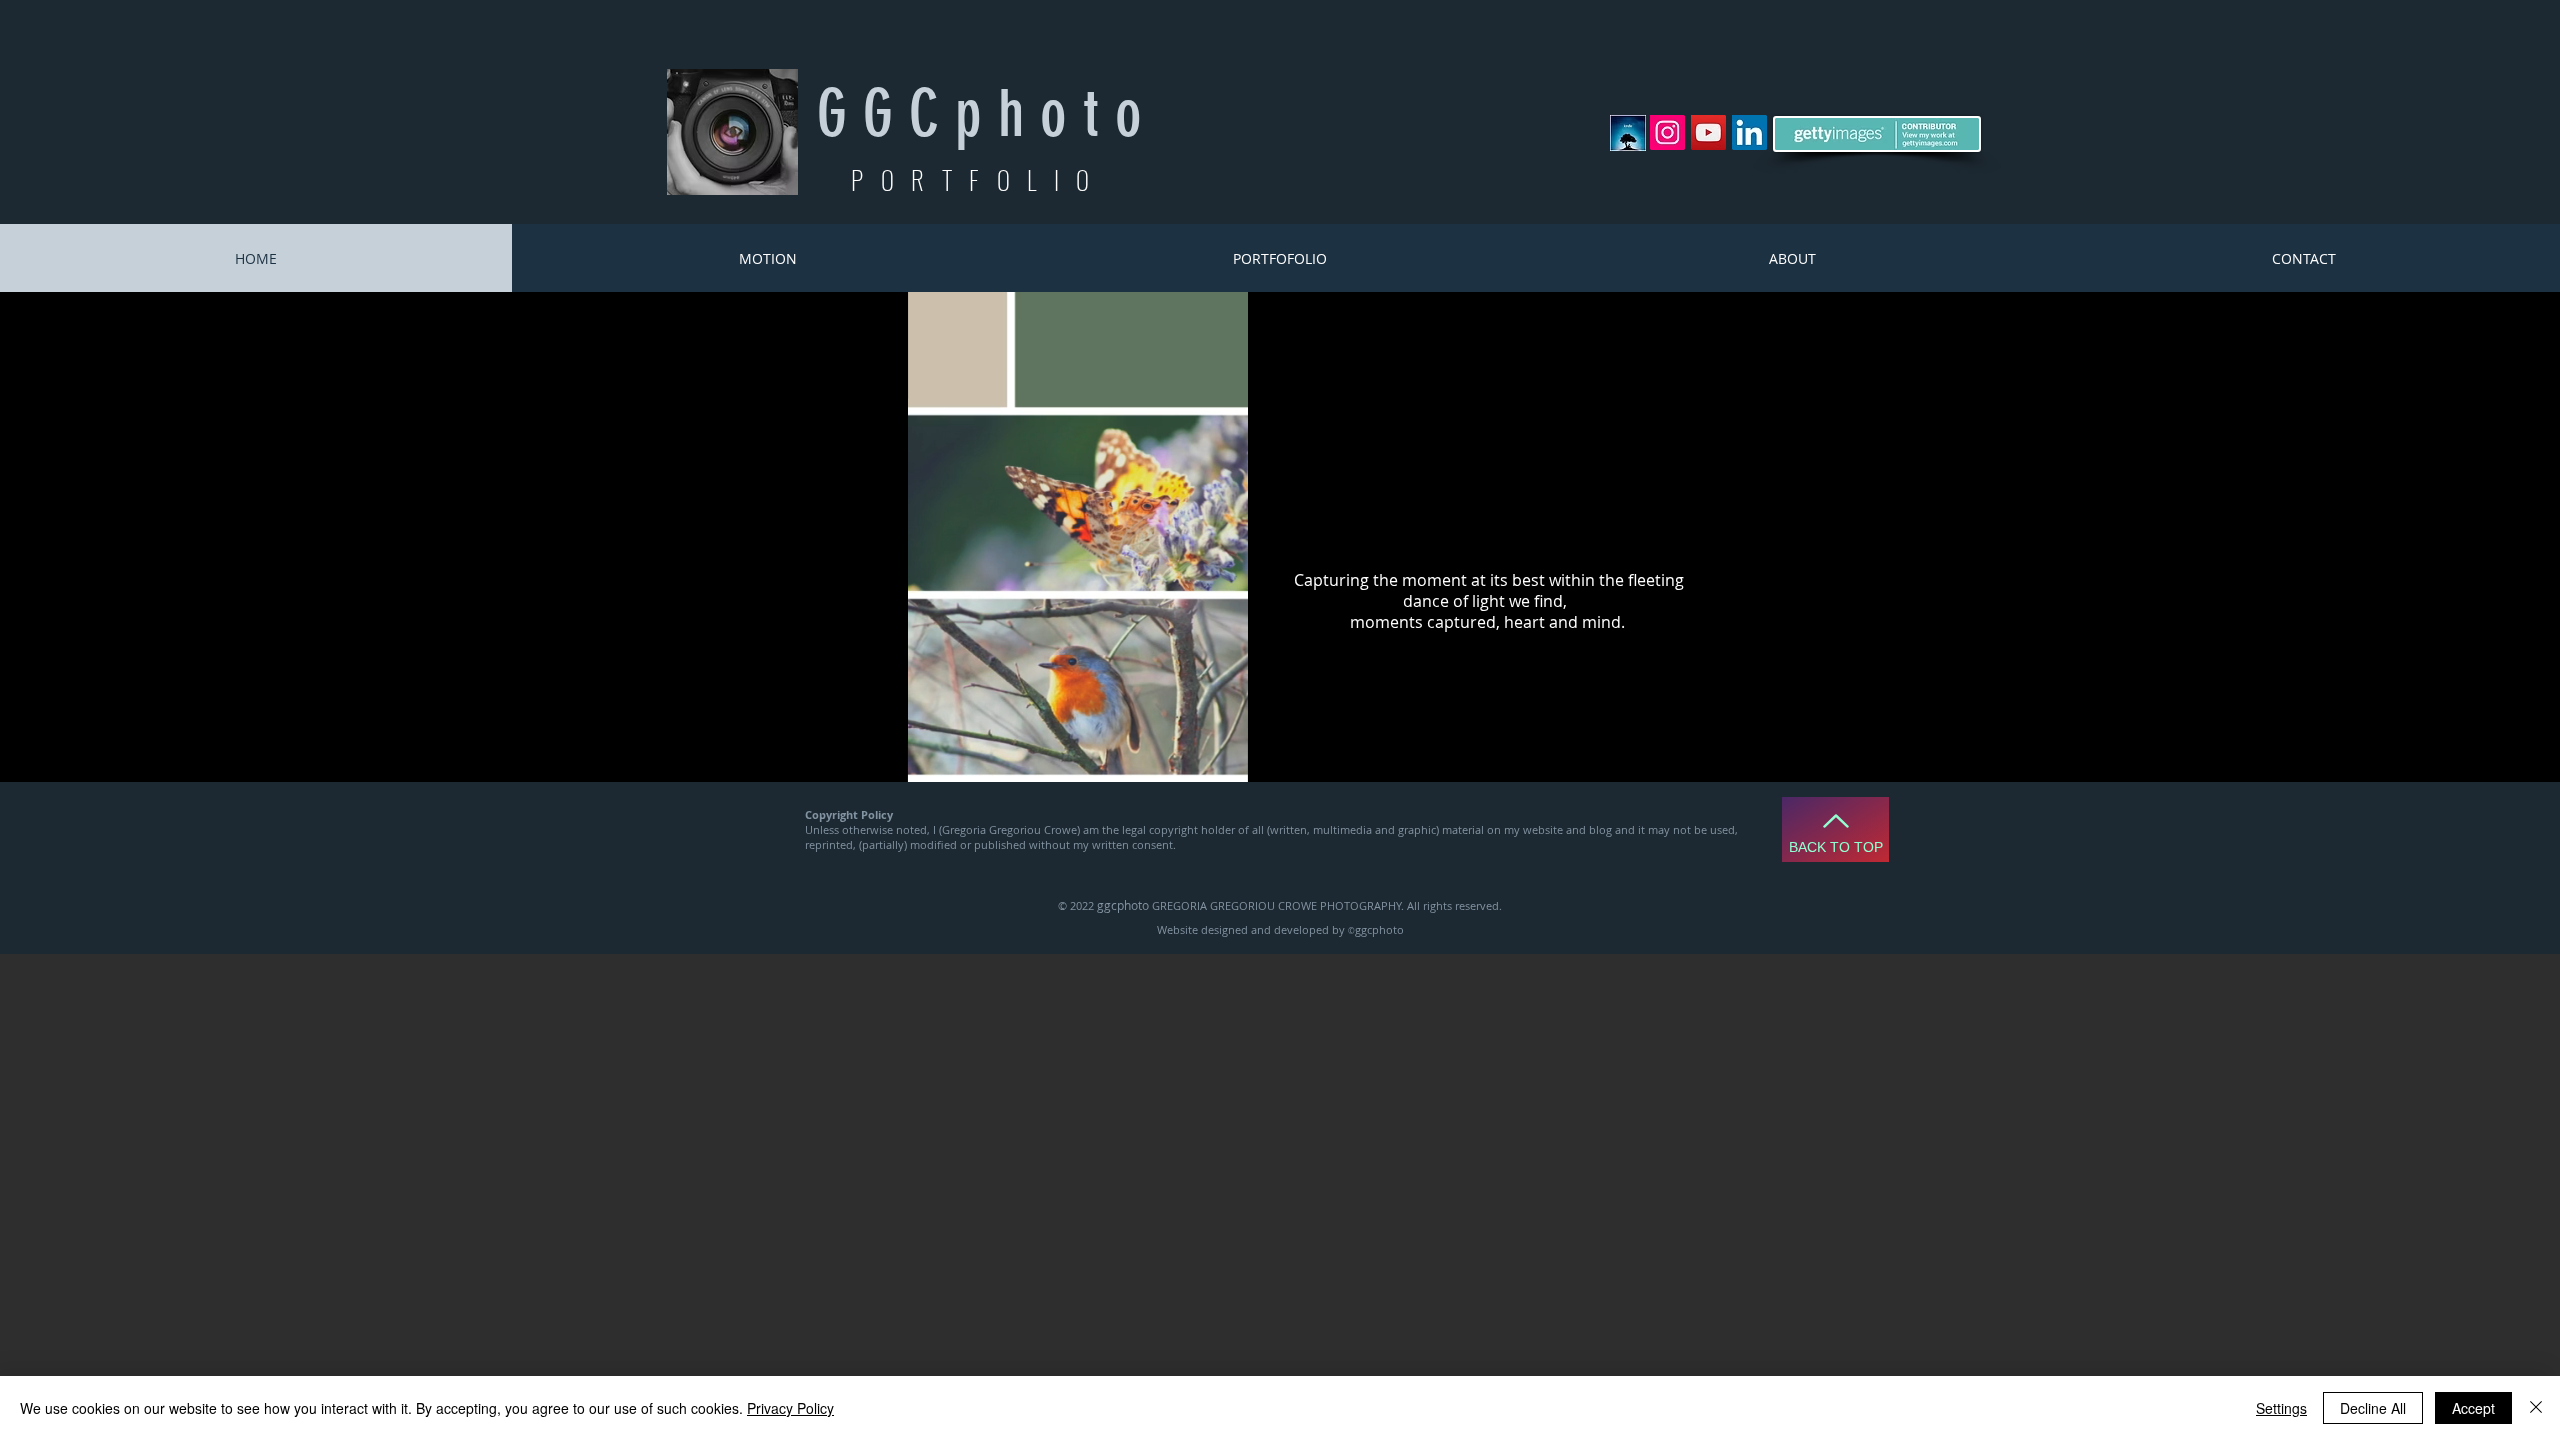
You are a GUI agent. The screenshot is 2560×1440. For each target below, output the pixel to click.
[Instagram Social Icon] (1667, 132)
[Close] (2536, 1408)
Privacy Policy (790, 1408)
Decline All (2373, 1408)
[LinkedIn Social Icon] (1749, 132)
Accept (2473, 1408)
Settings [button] (2281, 1408)
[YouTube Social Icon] (1708, 132)
